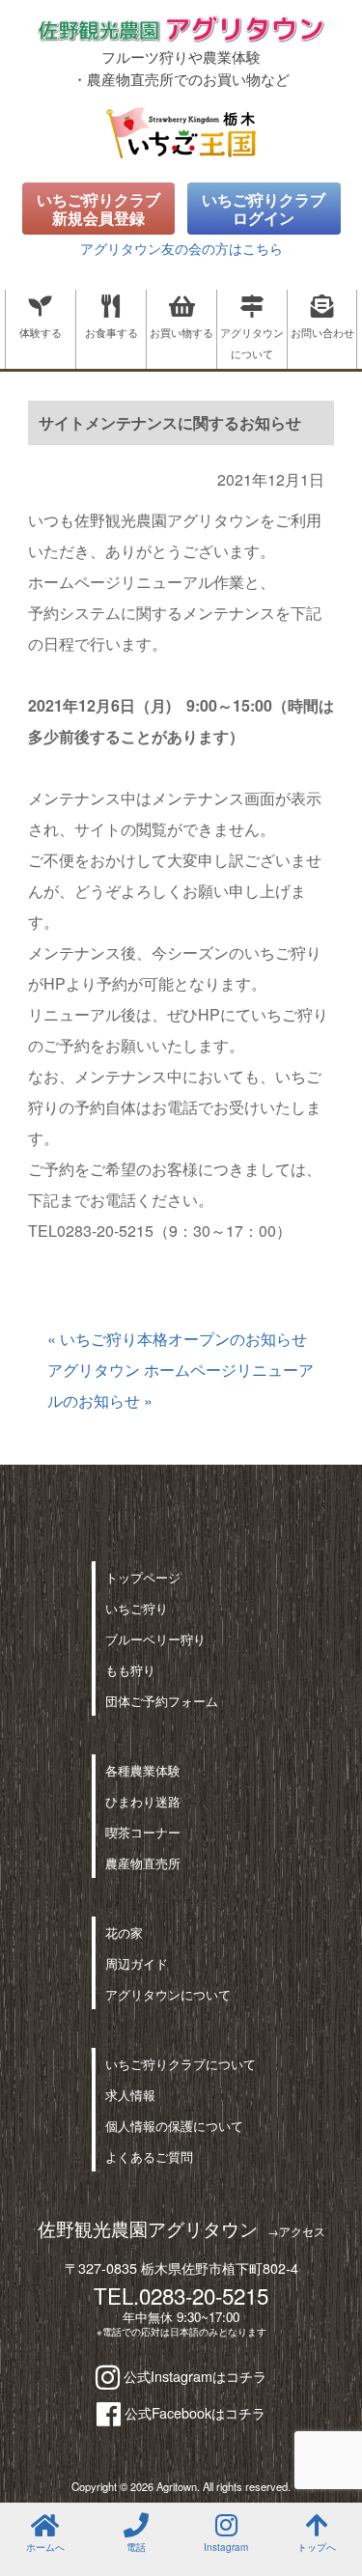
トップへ (317, 2547)
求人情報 (130, 2095)
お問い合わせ (322, 332)
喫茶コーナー (143, 1832)
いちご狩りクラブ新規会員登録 (98, 209)
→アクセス (296, 2231)
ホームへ (45, 2547)
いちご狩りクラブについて (181, 2064)
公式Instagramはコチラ (193, 2376)
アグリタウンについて (252, 343)
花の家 (124, 1932)
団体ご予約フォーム (162, 1701)
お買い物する (181, 332)
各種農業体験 (143, 1770)
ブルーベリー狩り (155, 1639)
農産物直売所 (143, 1863)
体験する (41, 332)
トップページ (143, 1577)
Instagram (226, 2547)
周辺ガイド (137, 1963)
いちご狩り (137, 1608)
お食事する (111, 332)
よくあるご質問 (149, 2156)
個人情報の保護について (174, 2126)
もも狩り (130, 1670)
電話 (136, 2547)
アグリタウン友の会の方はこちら (181, 248)
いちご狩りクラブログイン (264, 209)
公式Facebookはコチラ (193, 2412)
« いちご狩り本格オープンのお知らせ (177, 1339)
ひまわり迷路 (143, 1801)
